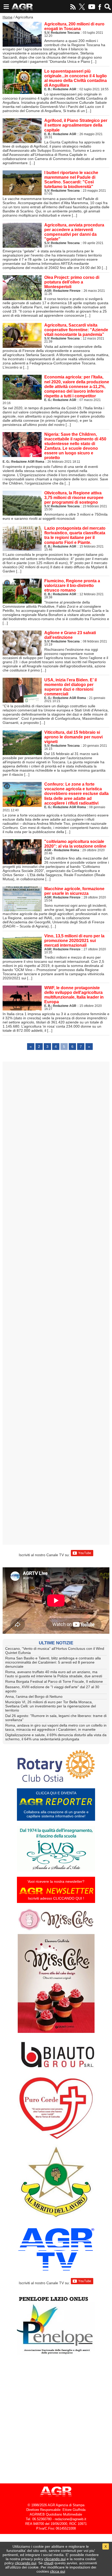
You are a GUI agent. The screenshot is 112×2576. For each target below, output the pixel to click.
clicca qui (58, 2571)
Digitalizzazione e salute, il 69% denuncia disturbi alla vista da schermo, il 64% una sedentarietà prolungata (56, 1737)
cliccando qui (55, 2559)
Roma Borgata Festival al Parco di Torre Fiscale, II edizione (54, 1681)
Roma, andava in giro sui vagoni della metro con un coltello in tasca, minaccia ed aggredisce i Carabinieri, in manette (56, 1727)
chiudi (49, 2563)
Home (8, 17)
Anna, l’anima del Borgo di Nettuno (34, 1696)
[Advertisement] (56, 1303)
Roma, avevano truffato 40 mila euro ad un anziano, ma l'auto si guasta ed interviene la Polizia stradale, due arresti (54, 1674)
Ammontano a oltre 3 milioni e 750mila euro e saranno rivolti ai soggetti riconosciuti (55, 506)
